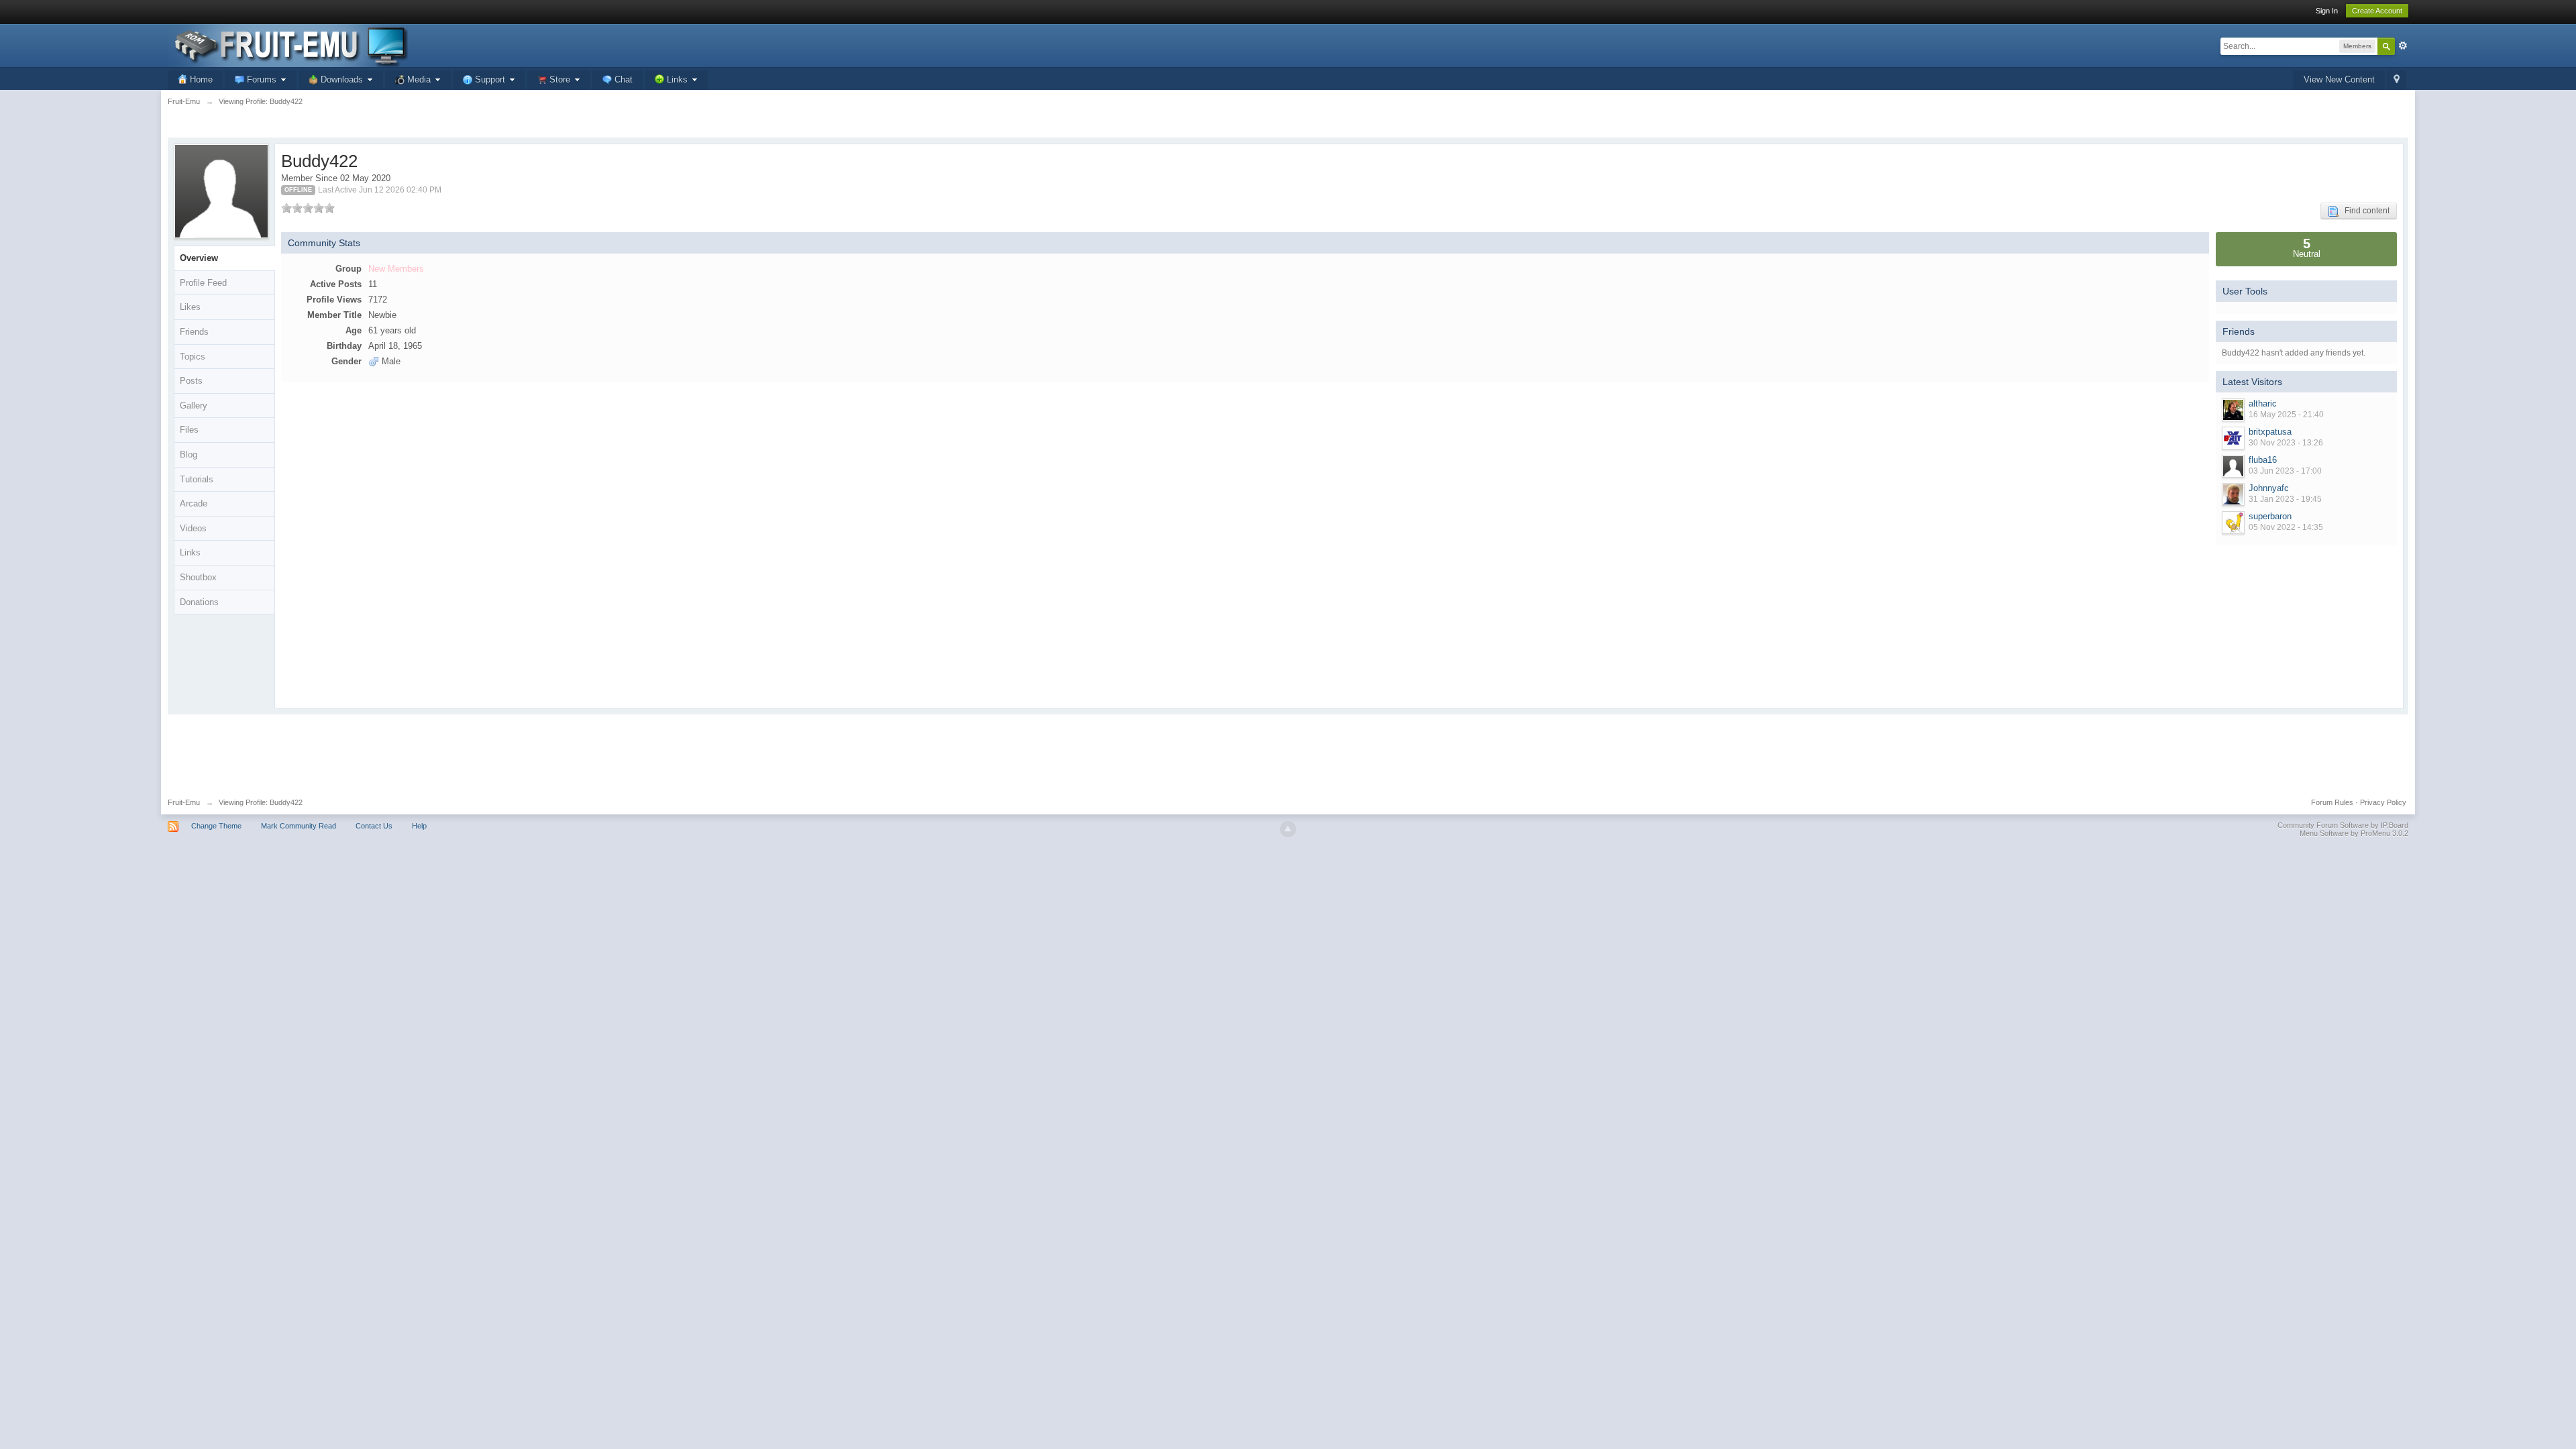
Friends (194, 332)
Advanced (2403, 46)
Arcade (194, 503)
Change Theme (216, 826)
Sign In (2327, 11)
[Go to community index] (288, 45)
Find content (2364, 211)
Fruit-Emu (184, 802)
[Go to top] (1288, 829)
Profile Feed (203, 283)
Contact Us (374, 826)
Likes (190, 307)
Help (419, 826)
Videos (193, 528)
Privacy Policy (2383, 802)
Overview (199, 258)
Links (190, 552)
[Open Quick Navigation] (2397, 80)
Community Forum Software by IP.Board (2343, 825)
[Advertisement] (1288, 751)
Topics (193, 357)
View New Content (2339, 79)
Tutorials (197, 479)
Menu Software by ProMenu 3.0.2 (2354, 833)
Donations (199, 602)
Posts (191, 381)
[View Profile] (2233, 410)
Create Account (2377, 11)
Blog (189, 454)
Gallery (194, 406)
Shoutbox (198, 577)
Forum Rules (2332, 802)
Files (189, 430)
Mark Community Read (299, 826)
